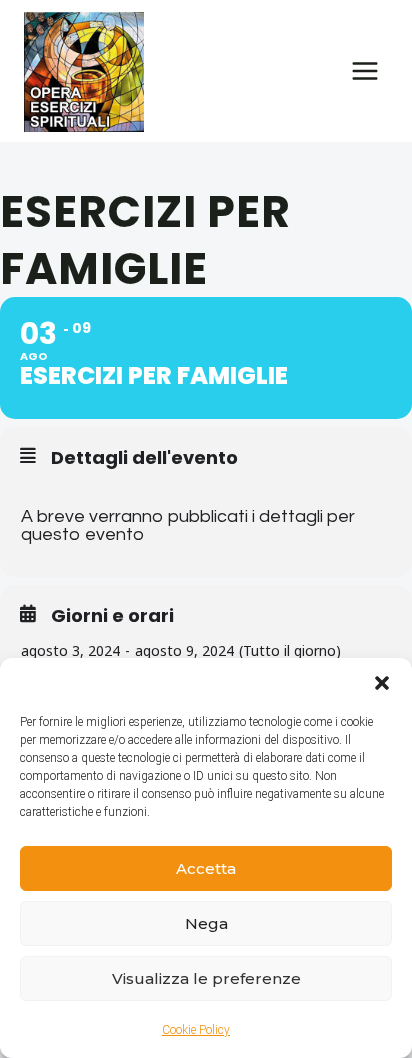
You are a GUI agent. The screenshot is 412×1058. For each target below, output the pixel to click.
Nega (206, 923)
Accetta (206, 868)
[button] (382, 683)
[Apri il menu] (364, 70)
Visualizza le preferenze (206, 978)
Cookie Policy (196, 1030)
